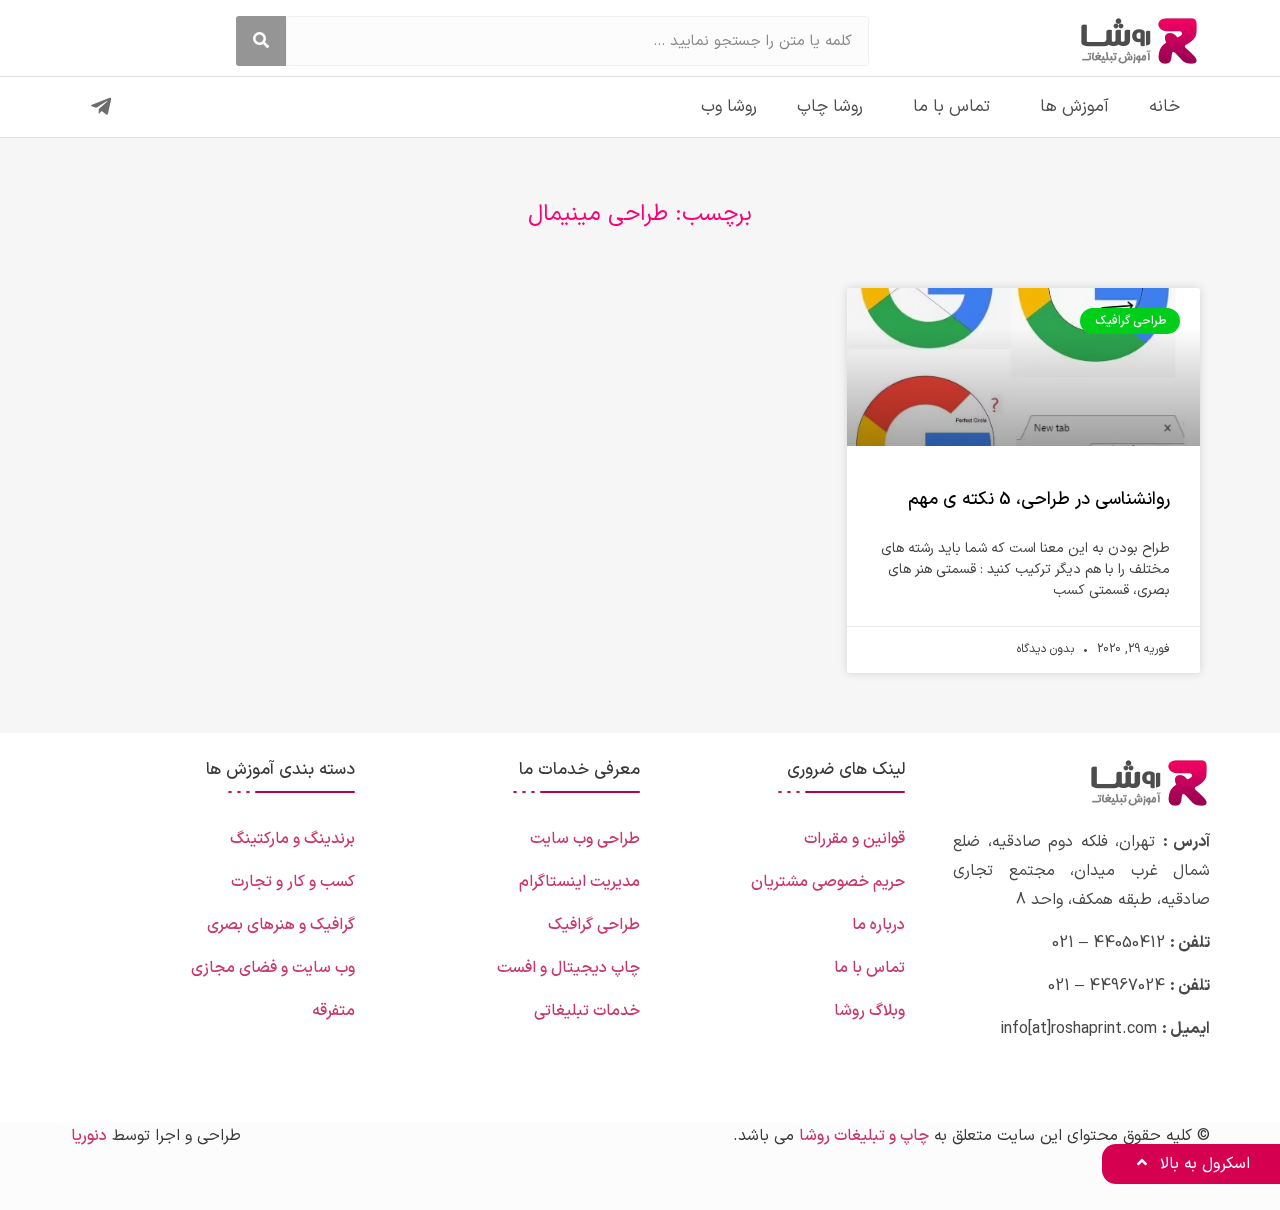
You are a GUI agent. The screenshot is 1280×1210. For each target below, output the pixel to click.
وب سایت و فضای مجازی (273, 968)
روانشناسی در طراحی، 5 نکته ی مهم (1039, 499)
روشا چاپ (830, 107)
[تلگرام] (101, 107)
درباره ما (878, 925)
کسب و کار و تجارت (293, 882)
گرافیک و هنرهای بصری (281, 925)
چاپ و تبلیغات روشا (864, 1136)
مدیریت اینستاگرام (579, 882)
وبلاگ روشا (869, 1011)
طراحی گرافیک (594, 925)
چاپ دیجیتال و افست (568, 968)
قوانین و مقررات (854, 839)
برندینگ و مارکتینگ (292, 839)
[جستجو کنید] (261, 41)
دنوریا (89, 1136)
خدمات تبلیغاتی (587, 1011)
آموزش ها (1074, 107)
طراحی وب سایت (585, 839)
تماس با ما (951, 107)
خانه (1164, 107)
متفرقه (333, 1011)
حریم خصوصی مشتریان (828, 882)
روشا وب (729, 107)
